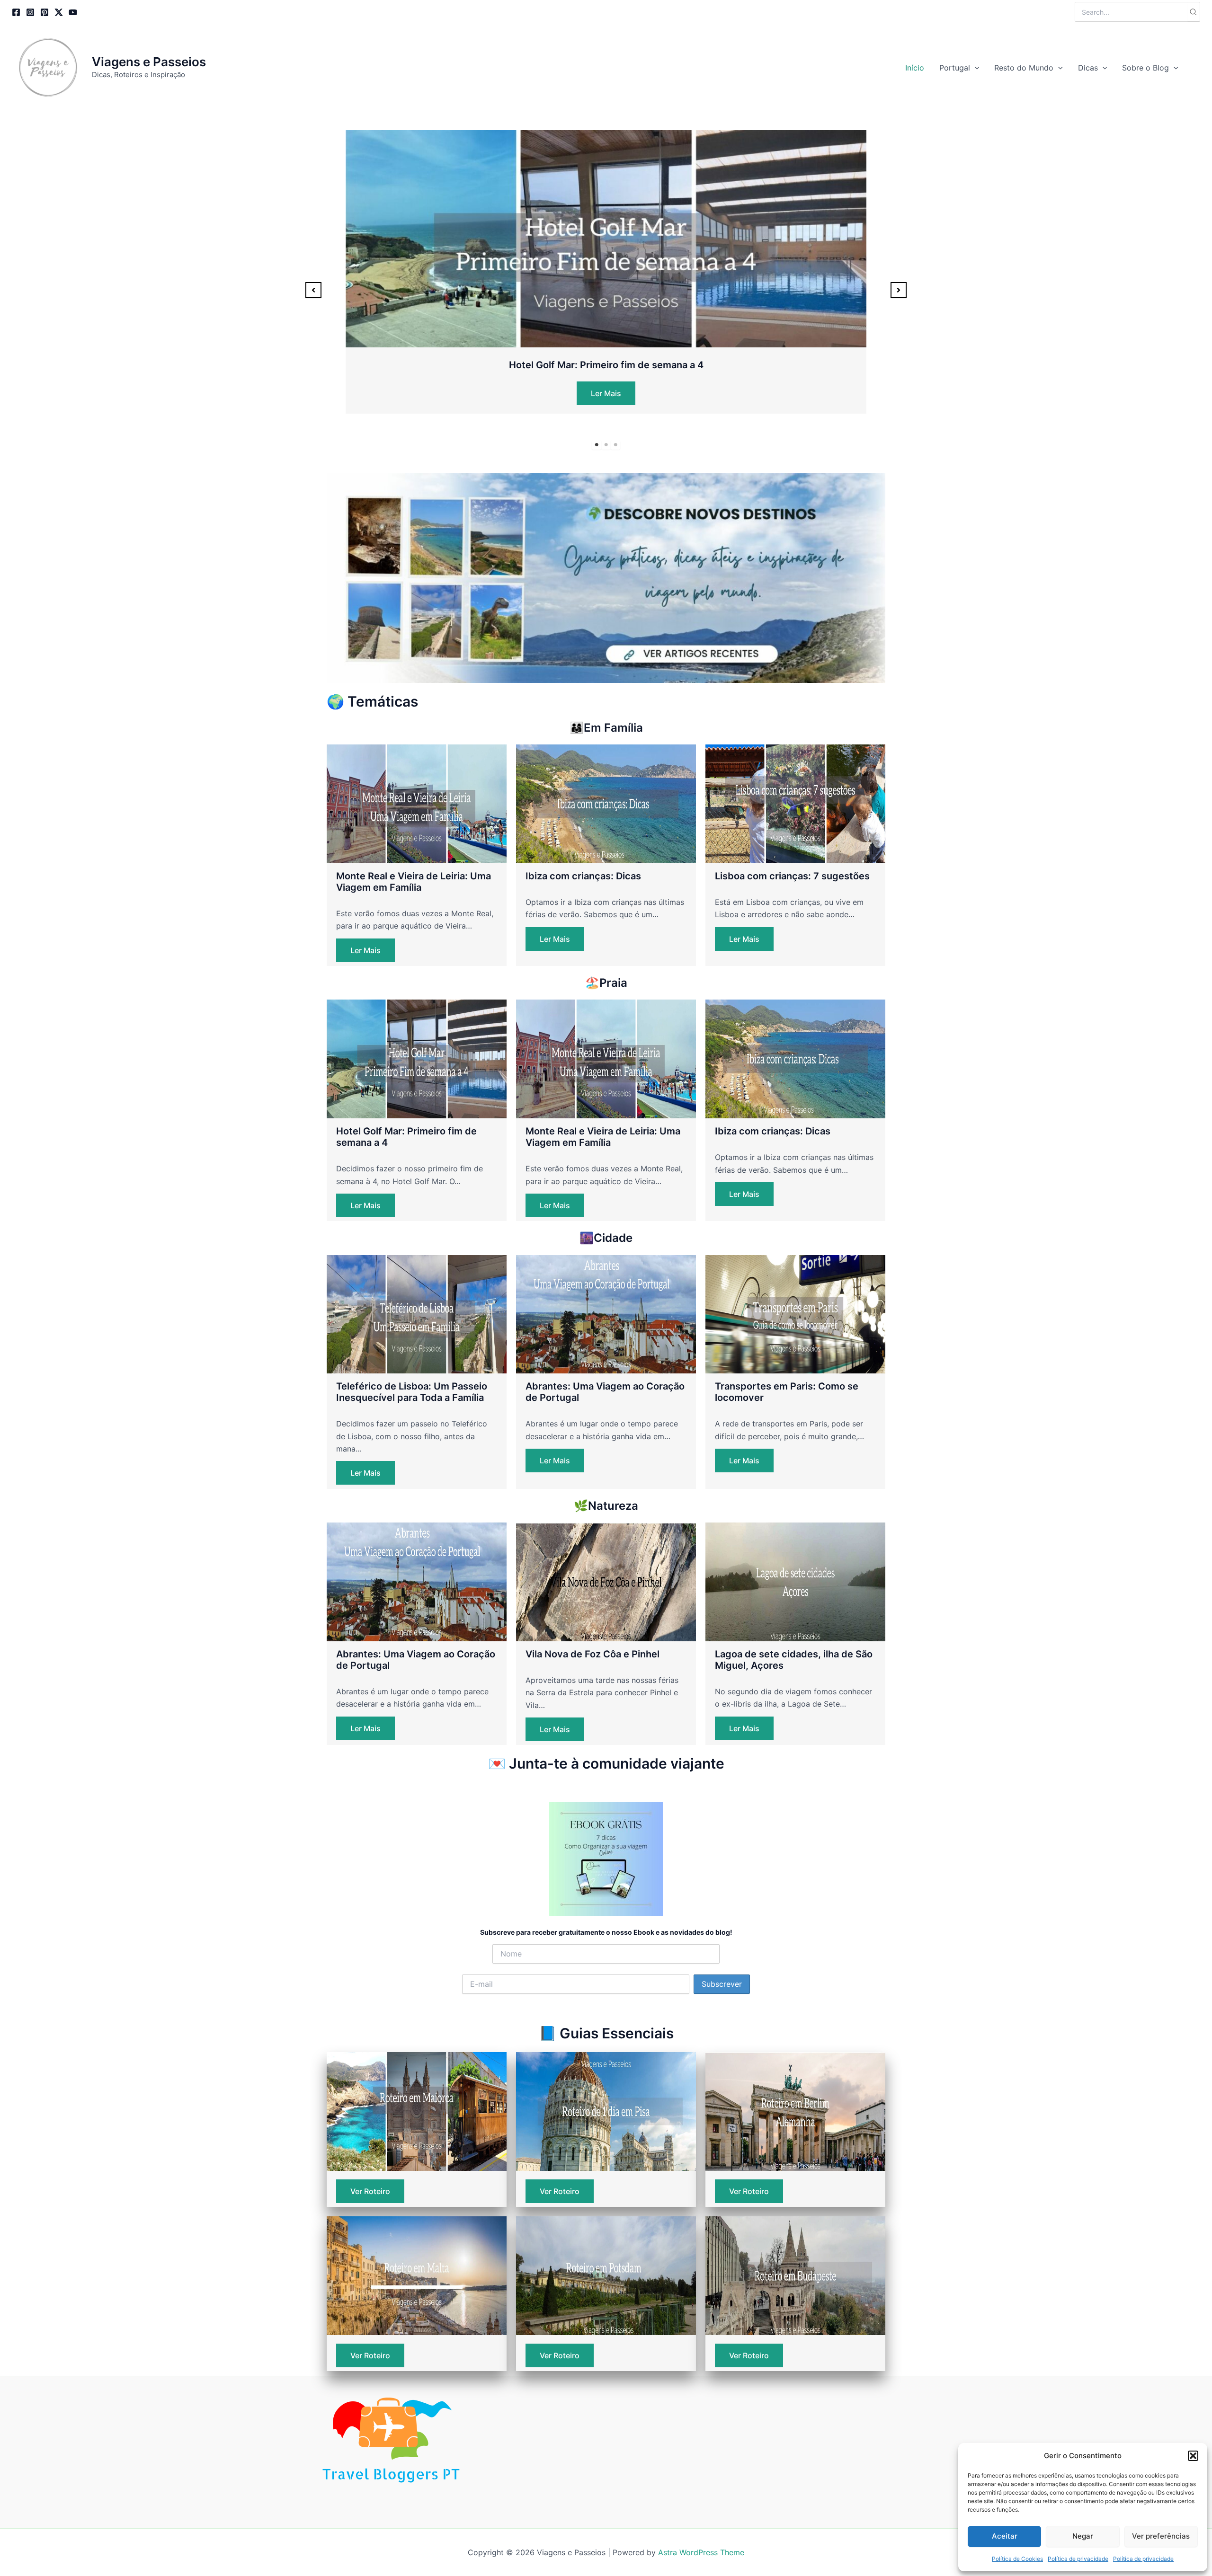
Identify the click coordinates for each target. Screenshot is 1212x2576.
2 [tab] (606, 445)
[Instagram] (30, 12)
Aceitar (1005, 2536)
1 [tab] (597, 445)
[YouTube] (73, 12)
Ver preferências (1161, 2536)
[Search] (1194, 12)
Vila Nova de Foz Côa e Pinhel (593, 1654)
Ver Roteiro (370, 2191)
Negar (1083, 2536)
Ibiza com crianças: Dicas (583, 876)
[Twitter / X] (59, 12)
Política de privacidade (1078, 2559)
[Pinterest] (45, 12)
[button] (1193, 2456)
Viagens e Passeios (149, 62)
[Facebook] (16, 12)
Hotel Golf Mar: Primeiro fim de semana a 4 (606, 365)
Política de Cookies (1017, 2559)
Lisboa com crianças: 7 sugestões (792, 876)
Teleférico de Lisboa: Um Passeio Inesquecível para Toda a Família (412, 1392)
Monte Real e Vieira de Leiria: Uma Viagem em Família (414, 882)
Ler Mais (606, 393)
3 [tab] (615, 445)
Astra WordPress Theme (701, 2552)
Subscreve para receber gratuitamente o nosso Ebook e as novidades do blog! (606, 1932)
